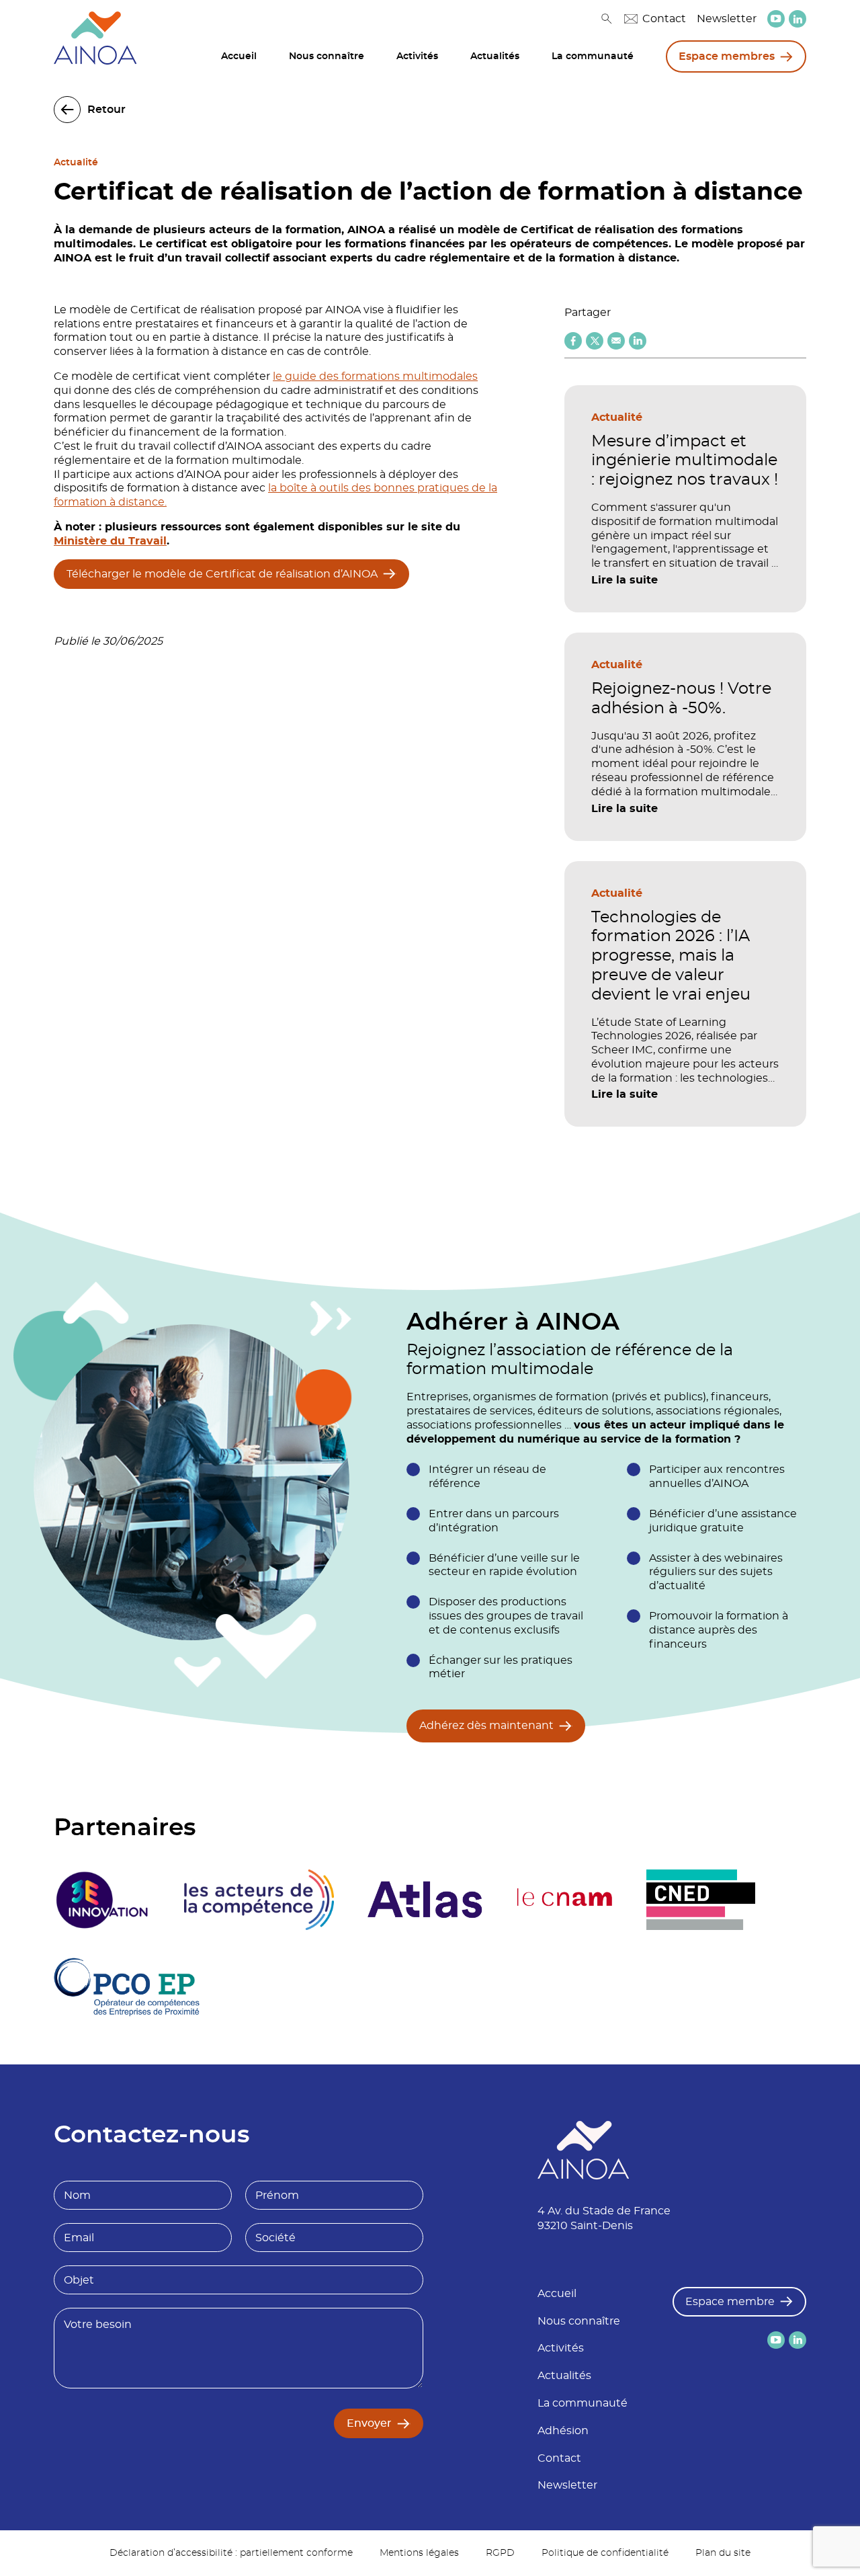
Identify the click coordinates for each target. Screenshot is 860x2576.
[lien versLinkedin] (798, 19)
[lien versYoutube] (776, 19)
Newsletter (727, 19)
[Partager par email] (616, 341)
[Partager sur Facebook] (573, 341)
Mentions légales (419, 2553)
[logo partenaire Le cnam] (565, 1900)
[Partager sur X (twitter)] (595, 341)
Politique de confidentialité (605, 2553)
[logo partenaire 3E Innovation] (102, 1900)
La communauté (593, 56)
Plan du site (723, 2553)
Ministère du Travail (110, 541)
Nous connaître (327, 56)
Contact (664, 19)
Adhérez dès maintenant (486, 1726)
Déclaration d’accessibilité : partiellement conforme (231, 2553)
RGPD (500, 2553)
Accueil (239, 56)
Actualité (76, 163)
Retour (106, 110)
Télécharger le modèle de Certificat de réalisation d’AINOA (222, 574)
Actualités (495, 56)
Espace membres (727, 56)
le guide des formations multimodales (375, 376)
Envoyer (369, 2423)
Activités (417, 56)
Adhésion (563, 2431)
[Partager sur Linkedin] (638, 341)
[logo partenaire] (259, 1900)
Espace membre (730, 2302)
